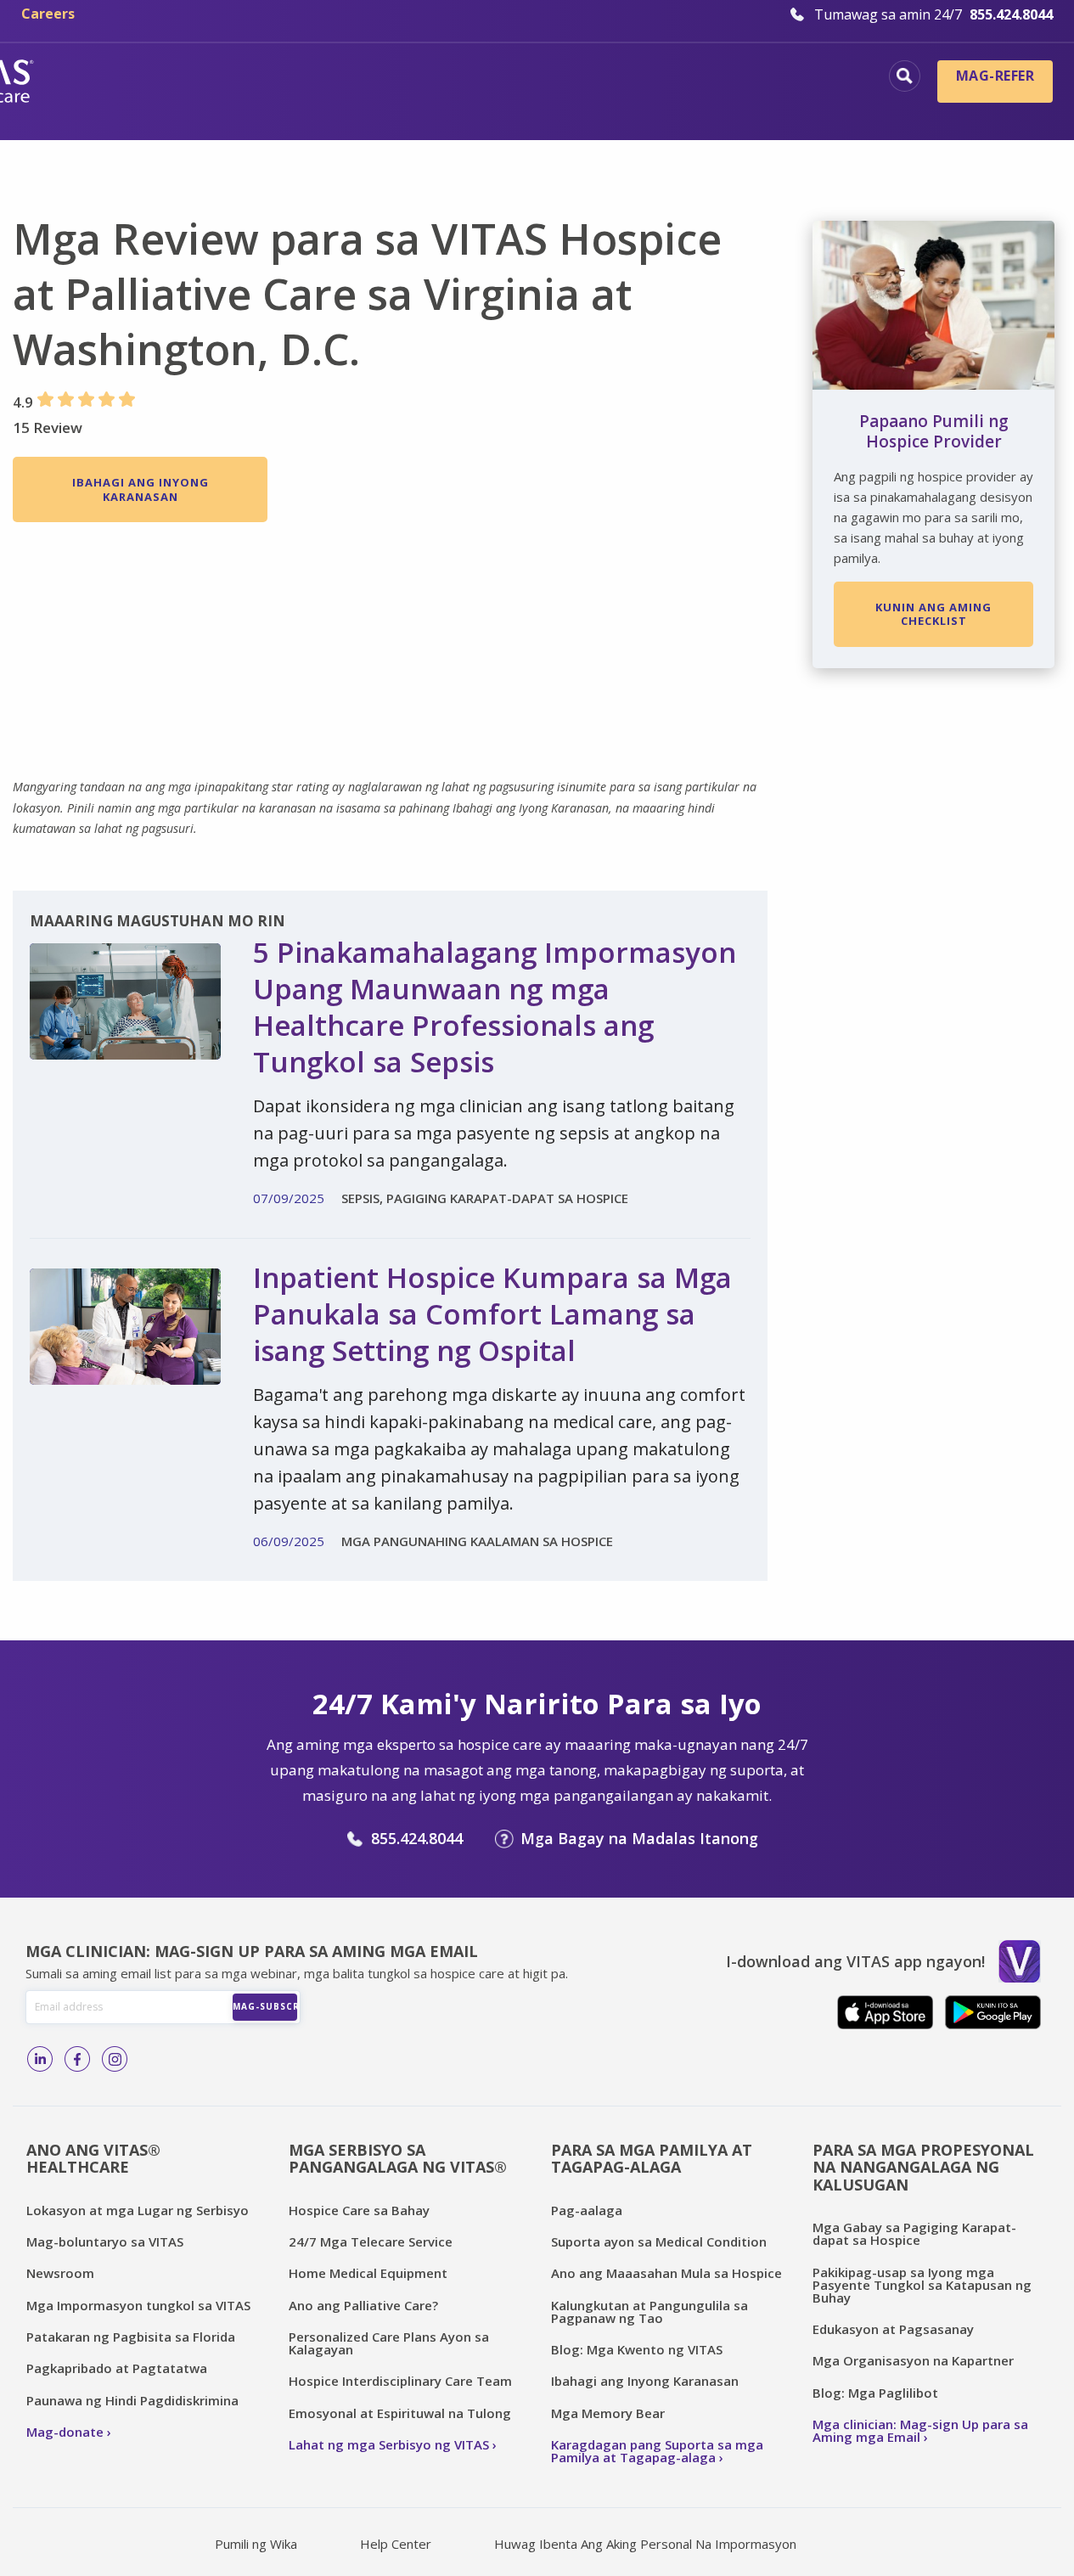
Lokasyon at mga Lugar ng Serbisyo (138, 2210)
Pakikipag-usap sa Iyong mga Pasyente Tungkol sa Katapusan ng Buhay (922, 2285)
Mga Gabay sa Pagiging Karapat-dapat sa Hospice (914, 2233)
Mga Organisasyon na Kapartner (913, 2360)
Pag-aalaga (587, 2210)
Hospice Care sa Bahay (359, 2210)
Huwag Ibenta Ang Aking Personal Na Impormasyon (645, 2544)
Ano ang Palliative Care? (363, 2305)
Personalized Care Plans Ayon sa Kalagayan (389, 2343)
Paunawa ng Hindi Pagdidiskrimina (132, 2400)
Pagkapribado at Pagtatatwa (117, 2368)
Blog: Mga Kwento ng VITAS (637, 2349)
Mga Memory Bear (608, 2413)
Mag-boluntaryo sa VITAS (105, 2241)
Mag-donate (65, 2432)
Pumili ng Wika (256, 2544)
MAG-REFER (995, 76)
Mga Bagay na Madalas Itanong (639, 1838)
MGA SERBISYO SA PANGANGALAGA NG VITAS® (398, 2159)
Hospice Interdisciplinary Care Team (400, 2381)
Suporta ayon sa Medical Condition (659, 2241)
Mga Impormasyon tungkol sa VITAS (138, 2305)
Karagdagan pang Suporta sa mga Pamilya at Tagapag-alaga (657, 2451)
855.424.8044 (417, 1838)
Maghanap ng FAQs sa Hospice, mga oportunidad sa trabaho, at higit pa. (905, 76)
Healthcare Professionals (500, 106)
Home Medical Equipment (368, 2273)
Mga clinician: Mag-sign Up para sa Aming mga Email (920, 2430)
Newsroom (60, 2273)
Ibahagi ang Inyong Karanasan (141, 489)
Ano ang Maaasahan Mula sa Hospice (666, 2273)
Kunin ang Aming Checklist (933, 614)
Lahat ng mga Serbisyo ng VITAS (389, 2444)
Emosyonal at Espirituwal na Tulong (400, 2413)
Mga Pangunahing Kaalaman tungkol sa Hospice (465, 78)
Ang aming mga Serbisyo (769, 78)
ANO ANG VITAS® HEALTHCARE (93, 2159)
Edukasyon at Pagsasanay (893, 2329)
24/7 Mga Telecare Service (371, 2241)
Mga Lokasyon (200, 78)
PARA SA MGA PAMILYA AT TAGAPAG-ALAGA (652, 2159)
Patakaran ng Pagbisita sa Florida (131, 2337)
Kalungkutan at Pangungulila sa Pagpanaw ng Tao (649, 2312)
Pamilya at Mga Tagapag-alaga (743, 106)
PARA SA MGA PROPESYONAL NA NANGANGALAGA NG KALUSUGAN (923, 2167)
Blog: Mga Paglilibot (875, 2393)
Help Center (396, 2544)
